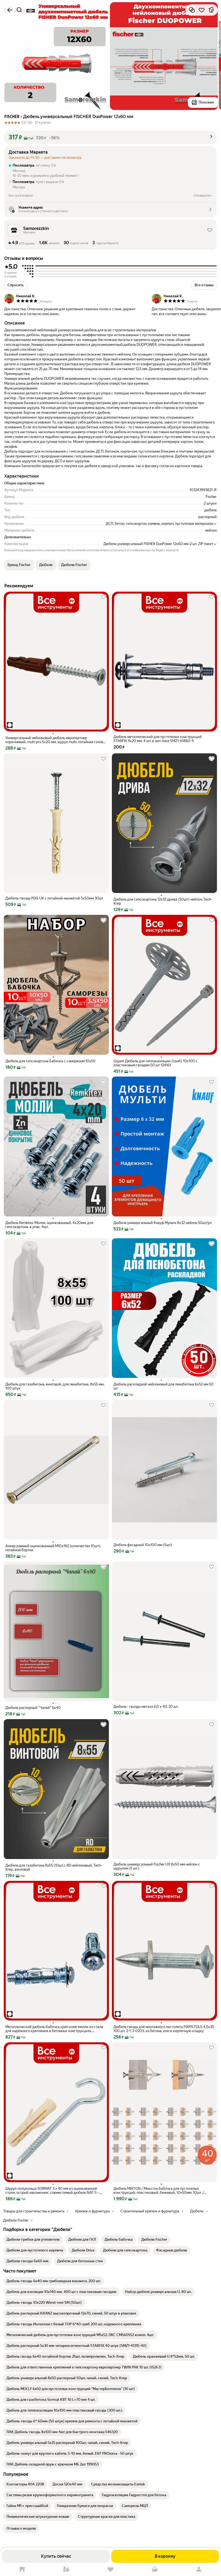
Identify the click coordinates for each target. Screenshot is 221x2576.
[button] (110, 137)
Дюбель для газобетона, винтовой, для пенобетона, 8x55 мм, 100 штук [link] (55, 1386)
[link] (33, 2240)
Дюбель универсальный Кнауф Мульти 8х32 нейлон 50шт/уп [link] (163, 1223)
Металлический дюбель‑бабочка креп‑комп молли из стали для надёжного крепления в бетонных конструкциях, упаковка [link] (54, 2029)
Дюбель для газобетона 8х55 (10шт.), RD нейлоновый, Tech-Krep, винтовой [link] (54, 1867)
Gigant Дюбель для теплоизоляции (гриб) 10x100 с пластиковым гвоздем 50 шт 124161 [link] (156, 1063)
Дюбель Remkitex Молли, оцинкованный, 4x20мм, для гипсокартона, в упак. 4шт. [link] (49, 1225)
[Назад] (10, 10)
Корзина (155, 2569)
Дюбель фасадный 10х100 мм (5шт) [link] (143, 1545)
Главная (22, 2569)
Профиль (199, 2569)
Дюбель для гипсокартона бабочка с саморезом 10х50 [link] (50, 1061)
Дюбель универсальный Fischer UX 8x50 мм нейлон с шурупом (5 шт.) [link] (157, 1866)
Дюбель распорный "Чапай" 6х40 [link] (33, 1708)
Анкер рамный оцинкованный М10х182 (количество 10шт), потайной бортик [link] (53, 1548)
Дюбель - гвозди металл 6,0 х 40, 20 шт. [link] (146, 1707)
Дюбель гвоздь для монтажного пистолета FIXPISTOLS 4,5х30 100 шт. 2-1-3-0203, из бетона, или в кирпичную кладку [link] (164, 2029)
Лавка (66, 2569)
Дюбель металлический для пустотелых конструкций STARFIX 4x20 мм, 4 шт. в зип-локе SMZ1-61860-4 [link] (158, 739)
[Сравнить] (192, 10)
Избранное (110, 2569)
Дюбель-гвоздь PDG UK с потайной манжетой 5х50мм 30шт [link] (54, 898)
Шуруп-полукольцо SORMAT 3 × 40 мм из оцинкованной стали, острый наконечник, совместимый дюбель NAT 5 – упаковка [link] (52, 2191)
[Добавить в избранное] (202, 10)
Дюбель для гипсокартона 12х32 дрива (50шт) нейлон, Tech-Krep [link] (163, 901)
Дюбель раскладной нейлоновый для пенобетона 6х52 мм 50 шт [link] (163, 1386)
